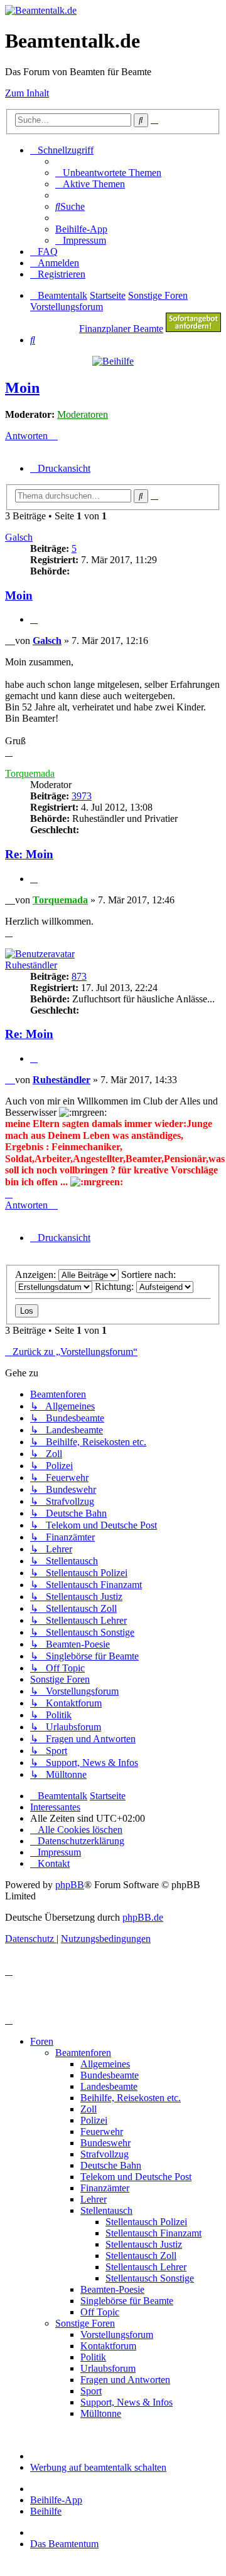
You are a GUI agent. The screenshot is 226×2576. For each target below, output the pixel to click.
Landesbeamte (109, 2086)
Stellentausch (106, 2210)
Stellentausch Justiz (144, 2244)
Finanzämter (105, 2188)
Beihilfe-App (56, 2500)
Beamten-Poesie (112, 2289)
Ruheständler (31, 965)
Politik (93, 2357)
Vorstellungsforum (117, 2334)
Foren (42, 2041)
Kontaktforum (108, 2346)
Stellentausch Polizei (146, 2222)
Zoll (89, 2109)
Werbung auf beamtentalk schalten (98, 2467)
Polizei (94, 2120)
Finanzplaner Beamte (121, 329)
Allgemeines (105, 2064)
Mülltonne (101, 2413)
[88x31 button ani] (193, 329)
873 (79, 976)
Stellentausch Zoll (141, 2256)
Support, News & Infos (126, 2402)
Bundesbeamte (110, 2075)
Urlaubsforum (108, 2368)
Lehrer (94, 2199)
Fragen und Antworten (125, 2380)
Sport (91, 2391)
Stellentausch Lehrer (146, 2267)
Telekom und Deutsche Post (136, 2177)
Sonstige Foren (85, 2323)
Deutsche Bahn (111, 2165)
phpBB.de (143, 1917)
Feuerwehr (102, 2132)
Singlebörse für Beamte (127, 2301)
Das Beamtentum (64, 2544)
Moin (22, 388)
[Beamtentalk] (41, 10)
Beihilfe (46, 2511)
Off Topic (100, 2312)
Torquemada (30, 773)
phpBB (70, 1885)
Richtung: (116, 1286)
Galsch (19, 537)
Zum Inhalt (27, 93)
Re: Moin (29, 854)
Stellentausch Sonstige (150, 2278)
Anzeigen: (37, 1275)
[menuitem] (108, 173)
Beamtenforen (83, 2053)
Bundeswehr (105, 2143)
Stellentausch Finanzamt (153, 2233)
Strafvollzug (105, 2154)
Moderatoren (83, 414)
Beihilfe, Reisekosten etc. (131, 2098)
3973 (82, 796)
